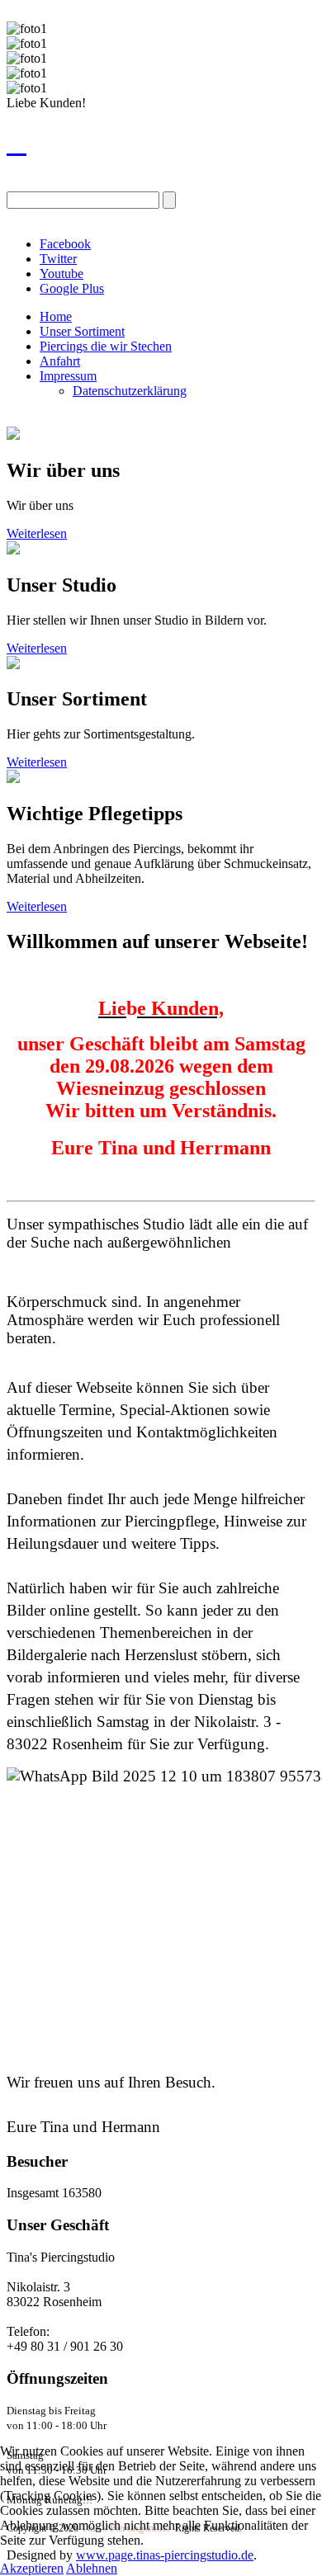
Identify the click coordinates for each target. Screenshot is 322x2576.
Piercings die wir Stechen (106, 346)
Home (56, 316)
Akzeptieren (32, 2568)
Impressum (68, 376)
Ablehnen (92, 2568)
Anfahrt (60, 361)
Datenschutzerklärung (130, 391)
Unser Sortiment (82, 331)
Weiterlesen (37, 533)
